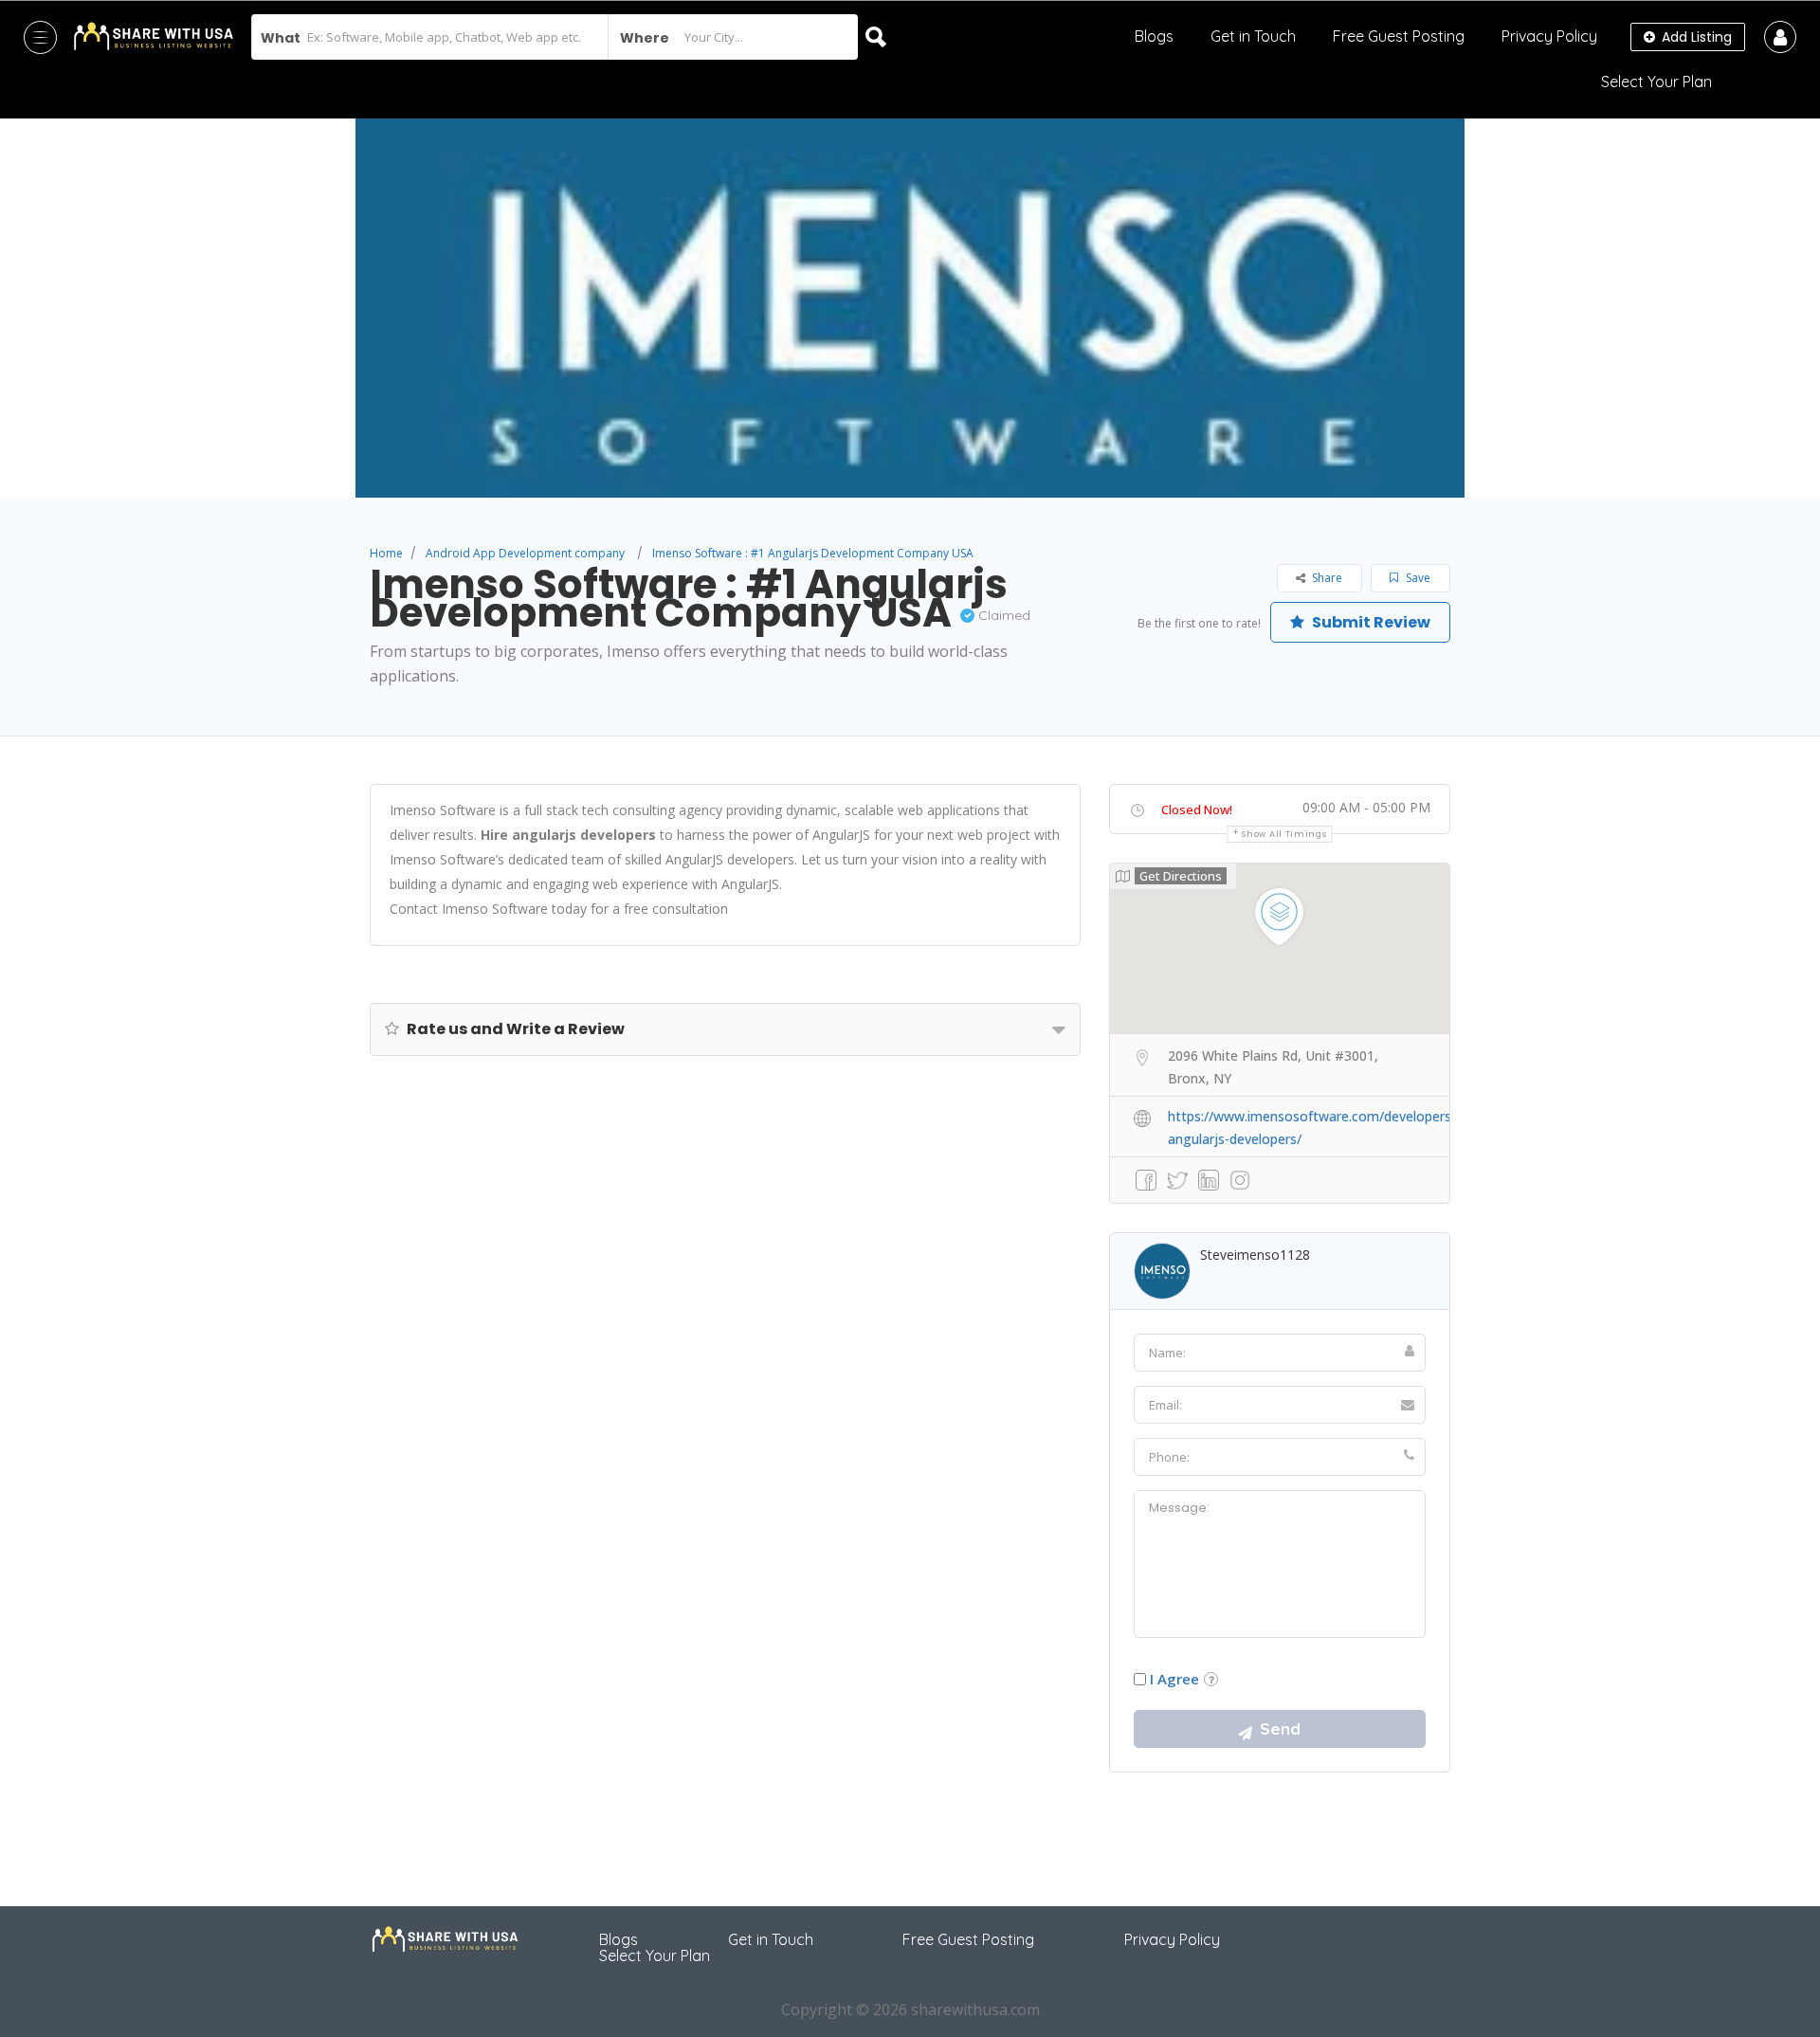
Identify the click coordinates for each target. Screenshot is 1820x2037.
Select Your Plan (1656, 82)
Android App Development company (525, 553)
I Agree (1174, 1679)
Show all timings (1284, 834)
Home (386, 553)
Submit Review (1370, 622)
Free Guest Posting (1399, 36)
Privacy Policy (1549, 36)
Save (1417, 578)
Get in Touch (1253, 36)
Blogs (1154, 36)
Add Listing (1695, 37)
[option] (910, 308)
